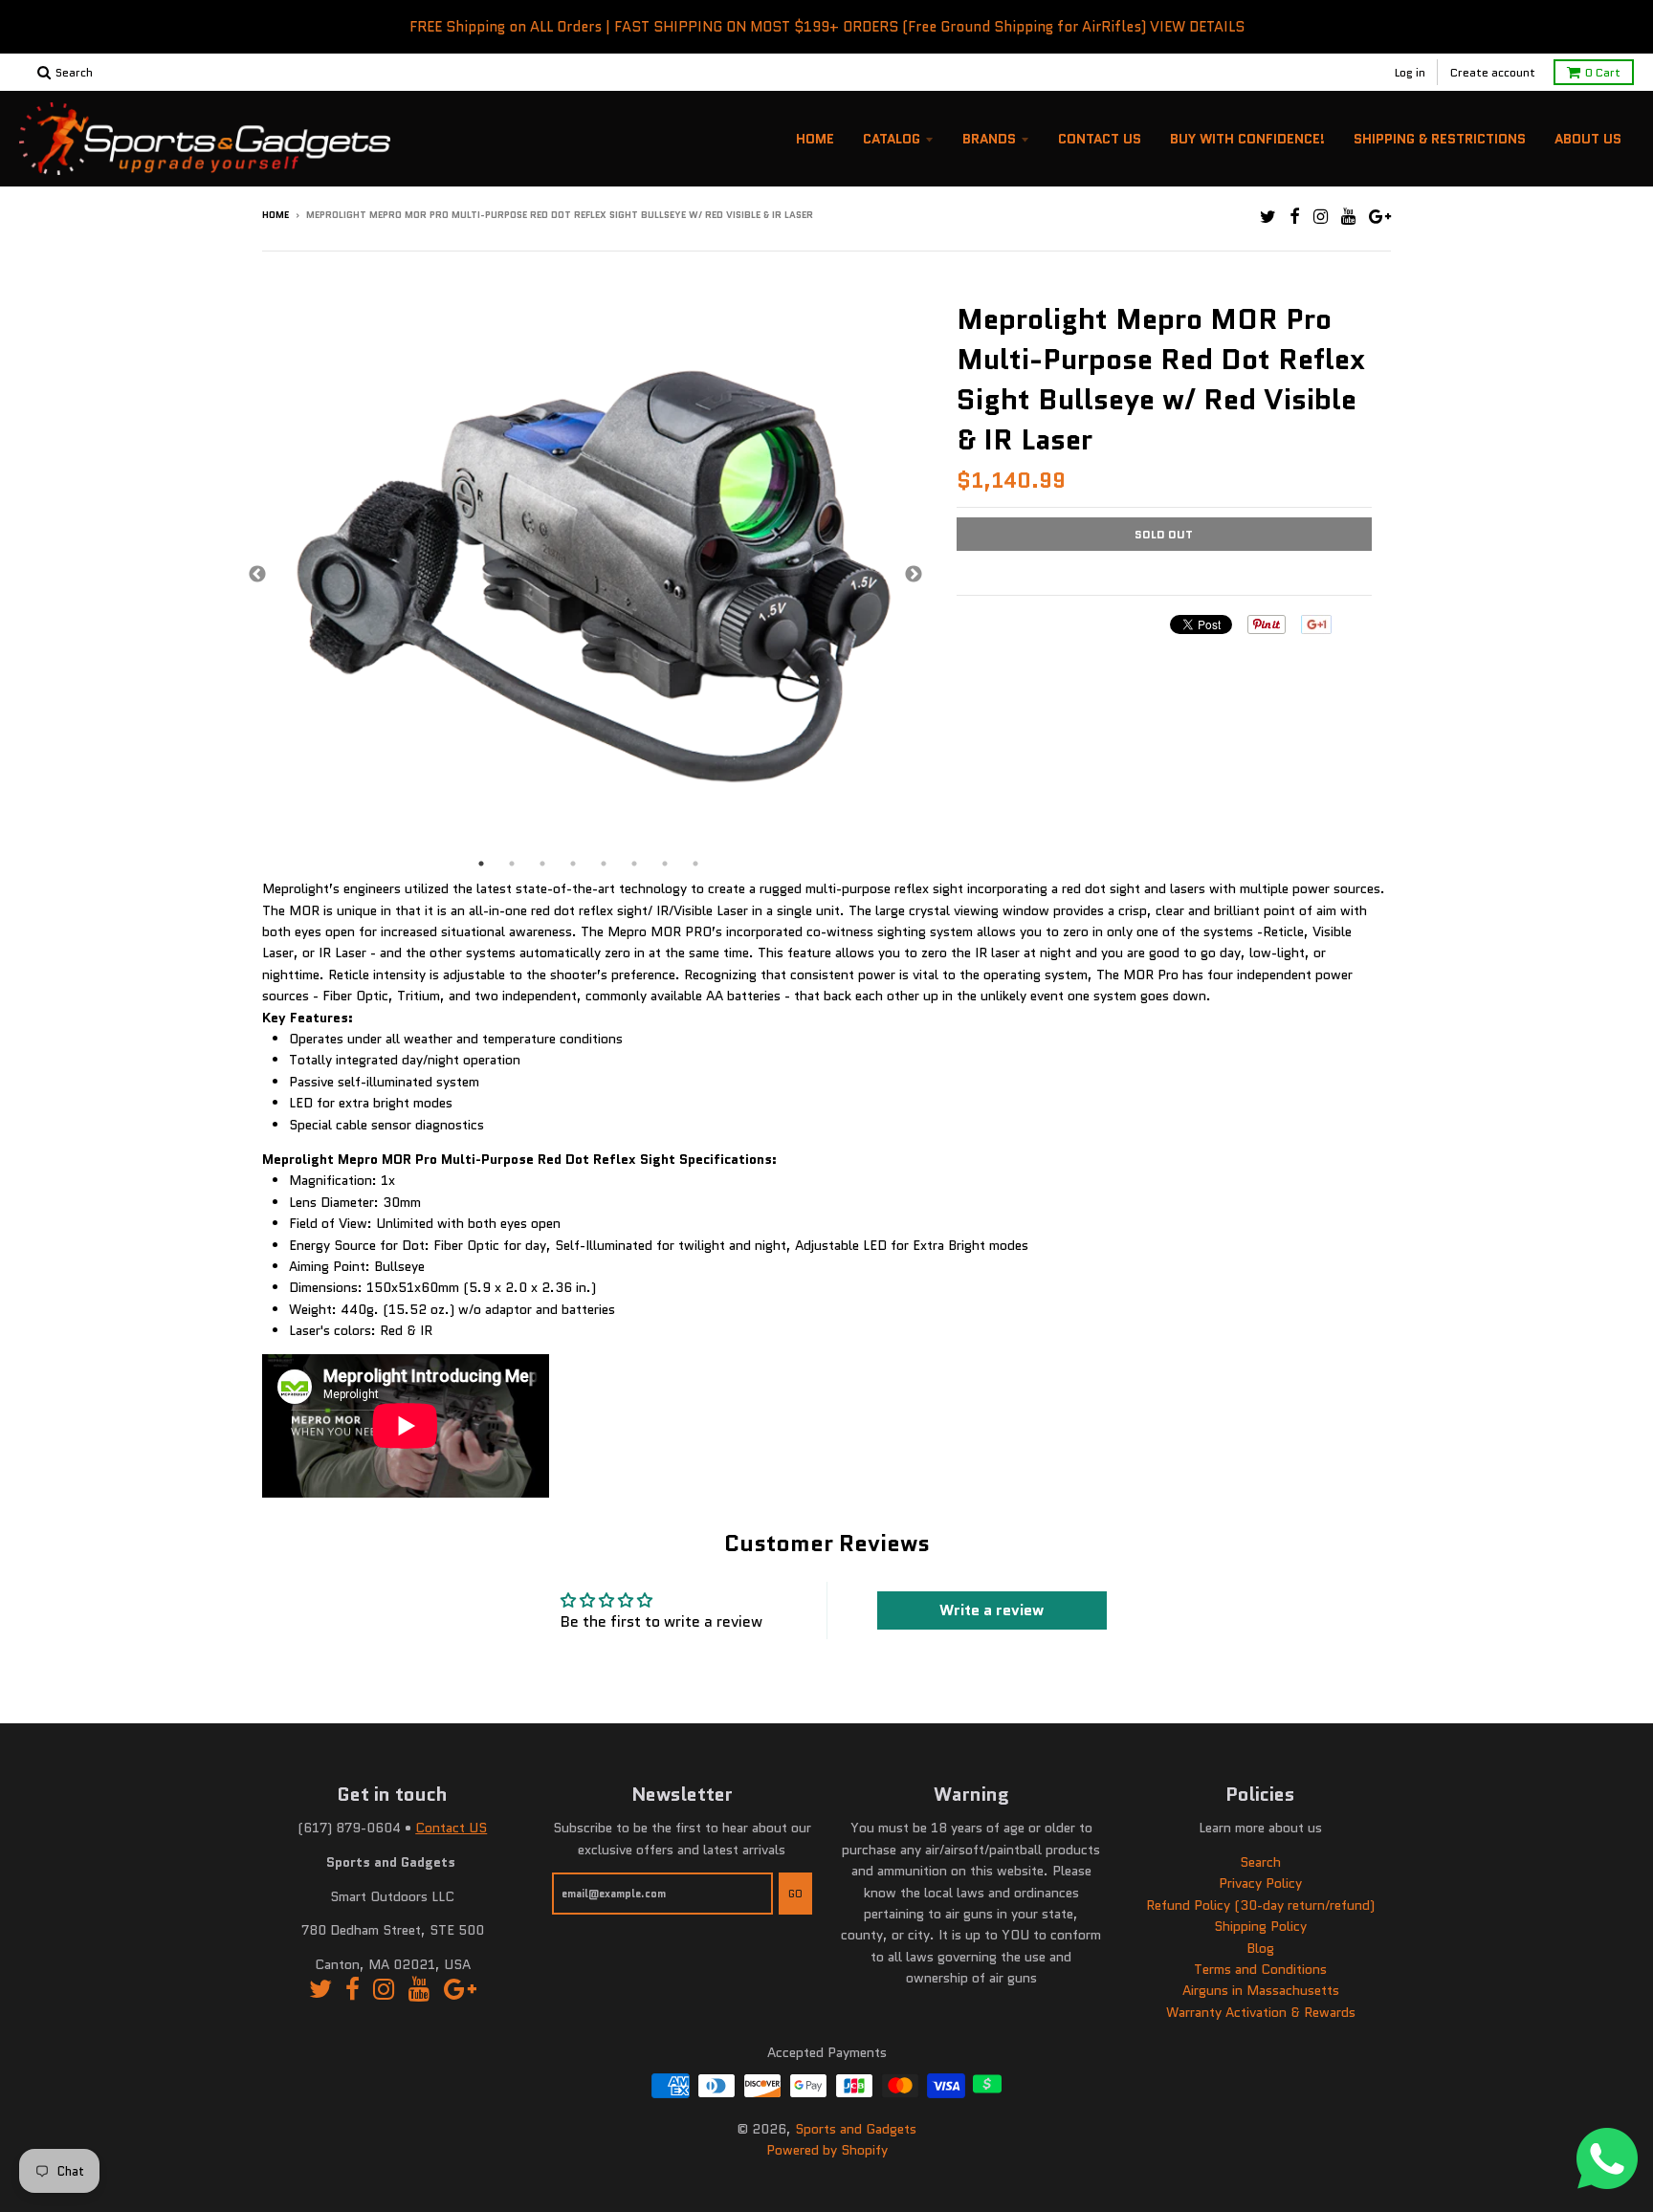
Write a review (992, 1610)
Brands (989, 139)
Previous (257, 575)
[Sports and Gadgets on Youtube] (1348, 217)
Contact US (451, 1828)
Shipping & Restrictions (1440, 139)
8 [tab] (695, 864)
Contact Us (1100, 139)
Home (815, 139)
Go (795, 1894)
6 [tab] (634, 864)
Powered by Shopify (827, 2150)
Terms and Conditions (1260, 1969)
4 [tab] (573, 864)
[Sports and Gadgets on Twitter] (1268, 217)
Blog (1260, 1948)
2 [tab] (512, 864)
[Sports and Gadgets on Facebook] (1295, 217)
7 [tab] (665, 864)
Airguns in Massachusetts (1261, 1990)
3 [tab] (542, 864)
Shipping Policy (1260, 1926)
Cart (1603, 72)
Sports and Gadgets (856, 2129)
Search (1260, 1862)
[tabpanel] (585, 575)
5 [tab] (604, 864)
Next (914, 575)
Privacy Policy (1260, 1883)
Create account (1493, 72)
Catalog (892, 139)
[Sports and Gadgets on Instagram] (1321, 217)
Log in (1410, 72)
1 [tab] (481, 864)
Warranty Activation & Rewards (1261, 2012)
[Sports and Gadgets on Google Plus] (1380, 217)
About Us (1588, 139)
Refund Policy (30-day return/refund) (1260, 1905)
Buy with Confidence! (1247, 139)
